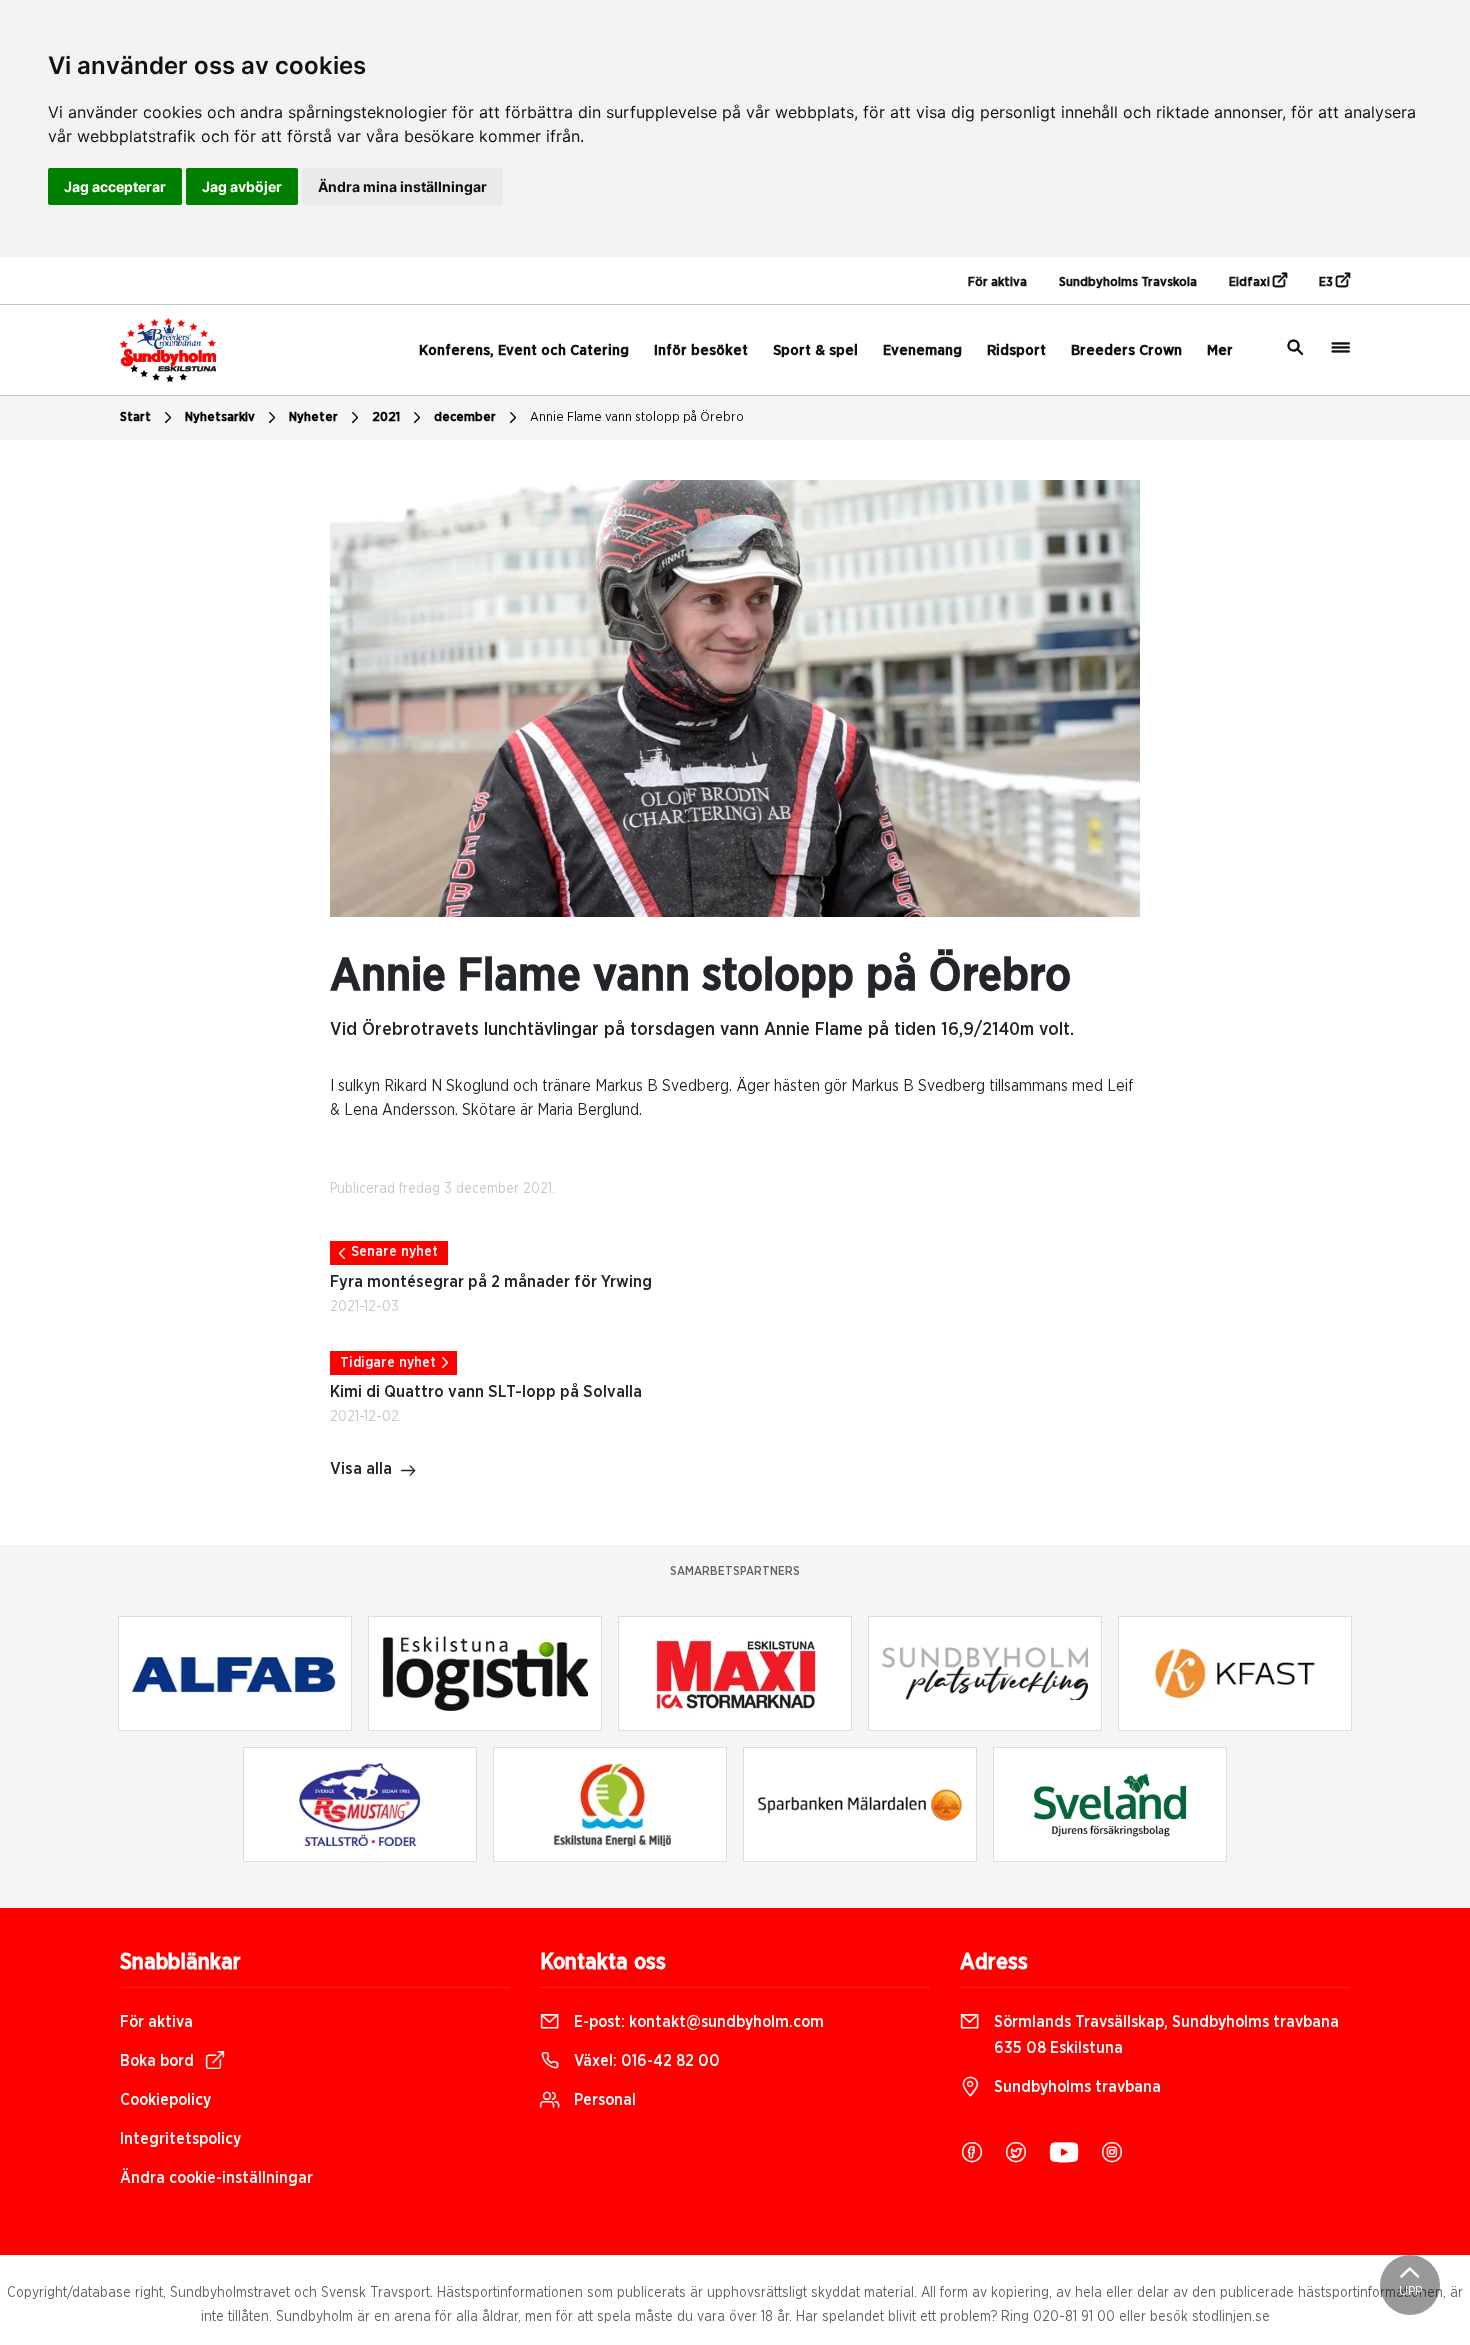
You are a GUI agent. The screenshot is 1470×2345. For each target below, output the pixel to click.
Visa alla (361, 1469)
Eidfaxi (1251, 282)
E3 (1327, 282)
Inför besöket (701, 350)
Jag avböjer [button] (242, 186)
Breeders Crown (1126, 350)
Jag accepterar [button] (115, 186)
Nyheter (313, 417)
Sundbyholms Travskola (1128, 282)
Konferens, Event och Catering (524, 350)
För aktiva (997, 282)
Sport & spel (815, 350)
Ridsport (1016, 350)
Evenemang (922, 350)
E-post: (697, 2022)
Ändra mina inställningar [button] (402, 186)
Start (135, 417)
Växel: (645, 2061)
